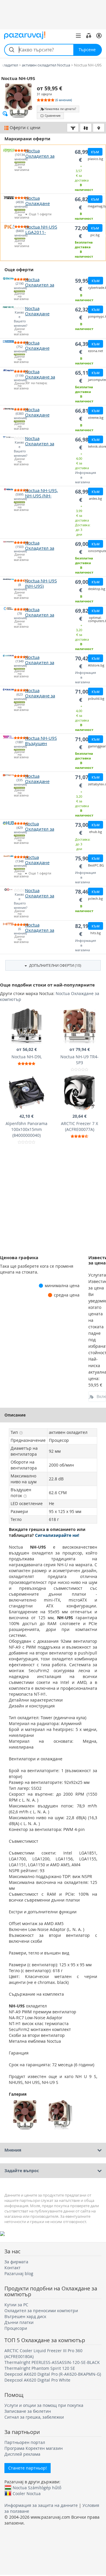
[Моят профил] (99, 36)
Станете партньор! (28, 2468)
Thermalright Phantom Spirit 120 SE (40, 2368)
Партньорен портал (25, 2442)
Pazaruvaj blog (19, 2273)
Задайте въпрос (22, 2171)
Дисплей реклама (22, 2454)
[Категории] (78, 36)
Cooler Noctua (27, 2493)
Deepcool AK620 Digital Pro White (37, 2380)
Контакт (13, 2268)
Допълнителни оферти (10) (55, 965)
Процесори (16, 2328)
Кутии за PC (16, 2305)
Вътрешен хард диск (25, 2316)
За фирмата (16, 2262)
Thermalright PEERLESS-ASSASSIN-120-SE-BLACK (52, 2362)
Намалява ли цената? (60, 109)
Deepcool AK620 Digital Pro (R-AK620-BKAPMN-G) (53, 2374)
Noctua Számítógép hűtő (37, 2487)
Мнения (13, 2150)
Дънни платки (19, 2322)
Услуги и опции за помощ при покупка (44, 2405)
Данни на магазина (20, 167)
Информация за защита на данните (41, 2505)
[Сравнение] (89, 36)
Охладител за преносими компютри (41, 2311)
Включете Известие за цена (101, 1396)
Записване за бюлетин (28, 2411)
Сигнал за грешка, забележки (34, 2417)
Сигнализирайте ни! (57, 1535)
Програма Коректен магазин (34, 2448)
